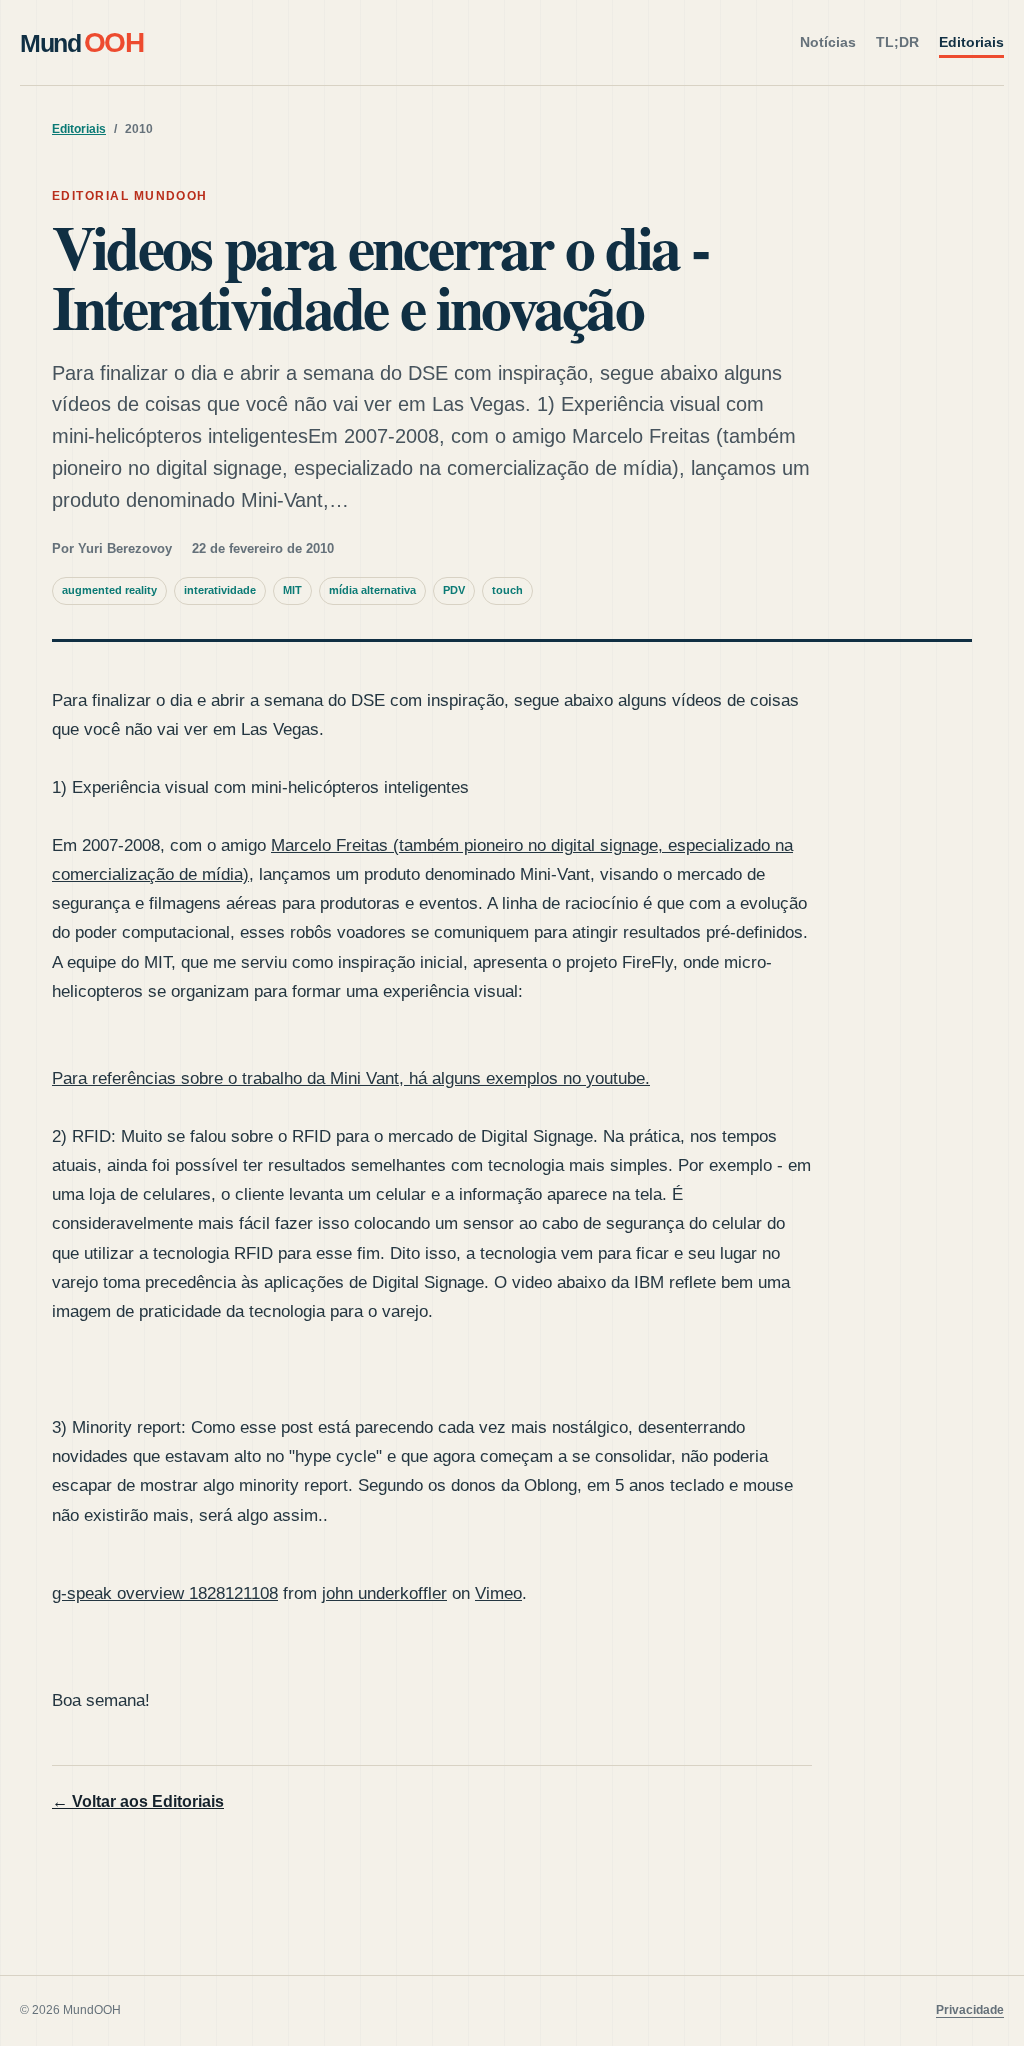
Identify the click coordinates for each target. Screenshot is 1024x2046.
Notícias (828, 42)
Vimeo (498, 1593)
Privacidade (970, 2010)
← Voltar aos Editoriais (138, 1801)
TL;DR (897, 42)
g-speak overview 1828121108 (165, 1593)
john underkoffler (384, 1593)
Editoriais (971, 42)
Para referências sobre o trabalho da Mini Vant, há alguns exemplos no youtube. (351, 1078)
